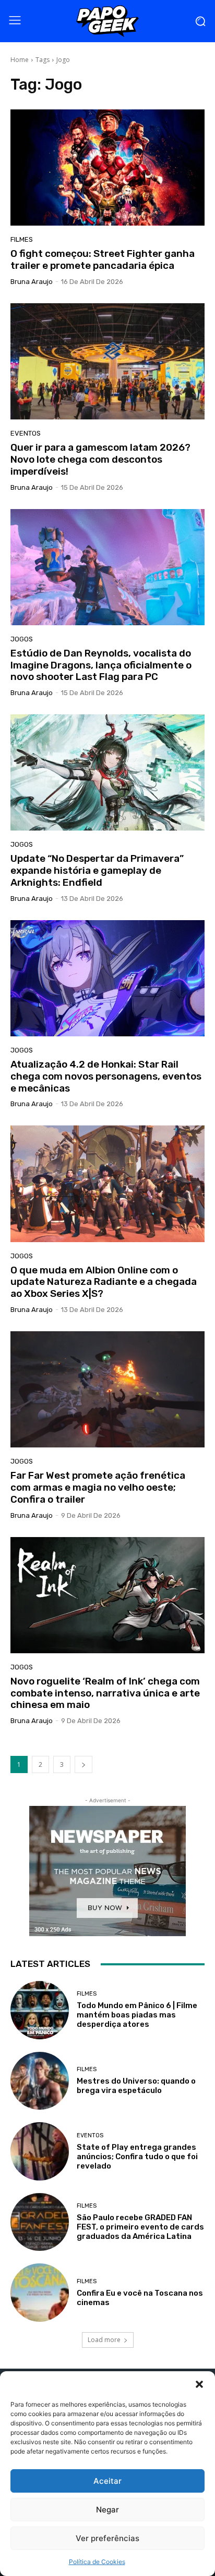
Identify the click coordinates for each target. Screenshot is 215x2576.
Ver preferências (107, 2538)
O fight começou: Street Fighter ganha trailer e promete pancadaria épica (103, 259)
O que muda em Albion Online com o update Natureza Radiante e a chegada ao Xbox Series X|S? (104, 1282)
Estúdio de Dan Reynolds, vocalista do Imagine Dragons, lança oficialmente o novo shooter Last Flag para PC (101, 665)
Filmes (22, 239)
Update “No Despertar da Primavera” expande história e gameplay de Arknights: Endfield (97, 870)
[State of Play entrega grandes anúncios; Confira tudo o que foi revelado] (40, 2151)
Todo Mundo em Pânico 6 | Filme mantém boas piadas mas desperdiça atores (137, 2015)
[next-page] (83, 1764)
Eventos (26, 433)
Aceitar (107, 2481)
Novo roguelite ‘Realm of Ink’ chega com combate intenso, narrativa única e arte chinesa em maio (105, 1693)
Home (20, 60)
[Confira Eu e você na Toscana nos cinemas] (40, 2293)
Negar (107, 2510)
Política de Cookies (97, 2562)
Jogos (22, 639)
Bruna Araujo (32, 282)
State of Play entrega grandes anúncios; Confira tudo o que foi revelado (137, 2157)
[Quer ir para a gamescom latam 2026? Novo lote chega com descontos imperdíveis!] (107, 361)
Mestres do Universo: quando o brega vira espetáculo (136, 2086)
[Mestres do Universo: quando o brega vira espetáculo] (40, 2081)
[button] (199, 2384)
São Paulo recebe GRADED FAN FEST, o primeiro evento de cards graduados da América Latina (140, 2227)
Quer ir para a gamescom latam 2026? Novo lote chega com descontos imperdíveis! (100, 459)
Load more (104, 2340)
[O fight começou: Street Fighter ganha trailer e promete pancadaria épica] (107, 168)
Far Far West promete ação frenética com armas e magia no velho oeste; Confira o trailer (98, 1487)
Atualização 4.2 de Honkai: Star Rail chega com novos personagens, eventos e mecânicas (106, 1076)
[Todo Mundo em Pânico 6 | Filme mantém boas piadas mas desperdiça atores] (40, 2010)
